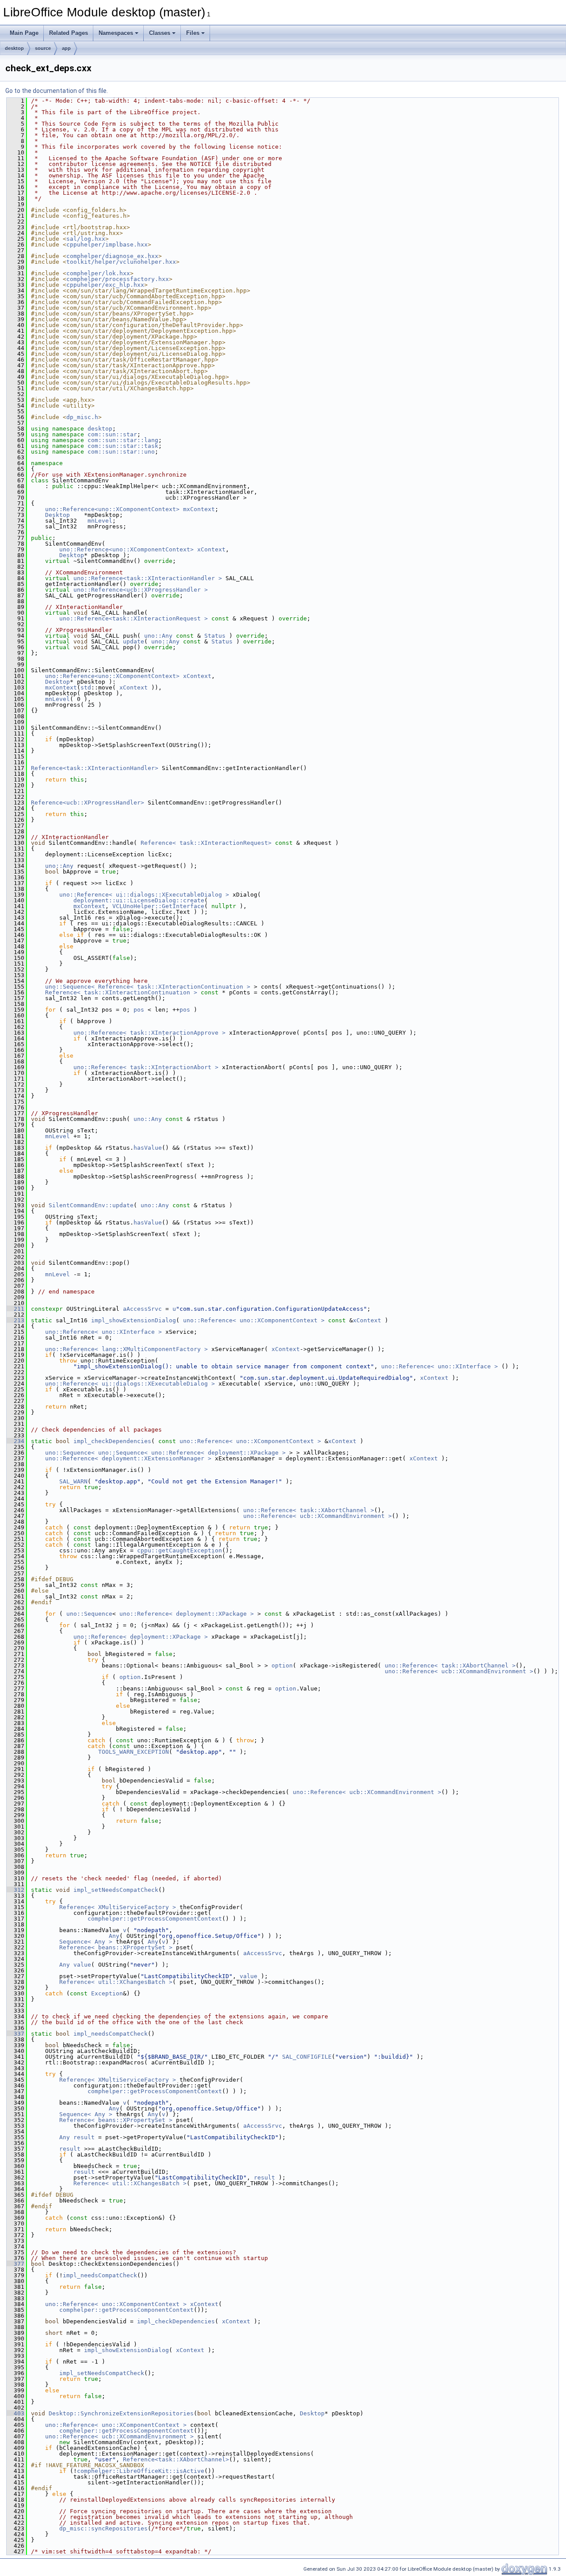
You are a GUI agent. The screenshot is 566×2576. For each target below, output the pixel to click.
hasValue (148, 1148)
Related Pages (69, 33)
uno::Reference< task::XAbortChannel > (309, 1510)
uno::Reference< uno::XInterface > (103, 1332)
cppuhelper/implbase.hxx (107, 245)
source (43, 48)
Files (193, 33)
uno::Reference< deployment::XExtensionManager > (128, 1458)
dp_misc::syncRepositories (103, 2528)
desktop (14, 48)
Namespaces (116, 33)
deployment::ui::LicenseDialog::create (139, 900)
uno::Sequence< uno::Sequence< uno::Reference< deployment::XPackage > (165, 1453)
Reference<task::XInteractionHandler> (95, 768)
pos (139, 1010)
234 (15, 1441)
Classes (160, 33)
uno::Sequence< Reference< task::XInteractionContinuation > (148, 987)
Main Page (24, 33)
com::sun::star (112, 434)
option (282, 1665)
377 (15, 2264)
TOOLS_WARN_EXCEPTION (134, 1752)
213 (15, 1320)
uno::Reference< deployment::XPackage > (187, 1614)
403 (15, 2413)
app (66, 48)
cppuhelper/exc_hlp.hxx (105, 285)
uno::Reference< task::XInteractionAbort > (146, 1067)
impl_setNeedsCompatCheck (116, 1890)
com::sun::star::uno (121, 452)
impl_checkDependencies (112, 1441)
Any (114, 1936)
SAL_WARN (73, 1481)
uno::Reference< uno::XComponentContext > (254, 1320)
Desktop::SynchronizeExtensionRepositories (121, 2413)
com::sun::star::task (123, 446)
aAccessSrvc (142, 1309)
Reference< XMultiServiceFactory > (118, 1907)
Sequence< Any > (86, 1942)
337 (15, 2034)
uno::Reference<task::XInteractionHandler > (148, 578)
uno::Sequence (89, 1614)
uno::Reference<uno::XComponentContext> (112, 509)
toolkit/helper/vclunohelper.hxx (121, 262)
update (134, 641)
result (84, 2137)
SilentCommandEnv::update (91, 1205)
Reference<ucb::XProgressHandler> (88, 803)
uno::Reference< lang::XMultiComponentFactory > (126, 1349)
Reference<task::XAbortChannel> (176, 2459)
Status (215, 636)
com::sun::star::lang (123, 440)
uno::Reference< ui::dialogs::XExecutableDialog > (144, 895)
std (86, 687)
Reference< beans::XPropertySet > (116, 1947)
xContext (211, 549)
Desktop (57, 515)
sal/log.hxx (86, 239)
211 (15, 1309)
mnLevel (100, 521)
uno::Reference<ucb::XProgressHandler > (141, 590)
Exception (107, 1993)
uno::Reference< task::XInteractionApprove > (149, 1033)
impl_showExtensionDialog (134, 1320)
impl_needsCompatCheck (111, 2034)
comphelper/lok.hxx (98, 273)
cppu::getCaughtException (180, 1550)
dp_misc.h (82, 417)
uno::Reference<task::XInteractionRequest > (134, 618)
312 (15, 1890)
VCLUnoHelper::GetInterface (158, 906)
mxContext (199, 509)
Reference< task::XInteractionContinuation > (121, 992)
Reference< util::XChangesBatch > (116, 1982)
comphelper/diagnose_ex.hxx (112, 256)
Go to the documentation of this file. (57, 91)
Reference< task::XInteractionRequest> (206, 843)
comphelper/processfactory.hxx (118, 279)
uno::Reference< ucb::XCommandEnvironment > (317, 1516)
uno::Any (158, 636)
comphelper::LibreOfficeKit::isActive (141, 2471)
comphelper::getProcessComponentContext (155, 1919)
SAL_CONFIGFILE (307, 2057)
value (82, 1965)
